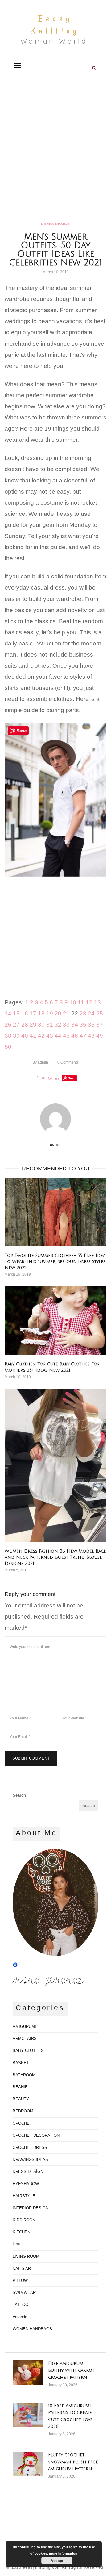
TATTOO (21, 2305)
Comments (68, 1062)
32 (58, 1025)
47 (83, 1036)
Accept (57, 2561)
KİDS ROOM (24, 2220)
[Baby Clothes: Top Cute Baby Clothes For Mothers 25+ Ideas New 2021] (55, 1321)
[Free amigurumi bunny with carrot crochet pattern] (28, 2373)
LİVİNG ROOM (26, 2256)
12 (89, 1002)
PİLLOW (20, 2280)
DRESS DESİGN (55, 224)
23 (83, 1013)
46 (75, 1036)
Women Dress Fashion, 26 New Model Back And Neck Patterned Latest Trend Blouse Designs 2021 (55, 1557)
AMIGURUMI (24, 2026)
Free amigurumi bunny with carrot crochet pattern (71, 2370)
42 (41, 1036)
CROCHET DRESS (30, 2147)
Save (72, 1078)
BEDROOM (23, 2111)
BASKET (21, 2063)
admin (40, 1062)
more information (63, 2553)
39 (16, 1036)
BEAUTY (21, 2099)
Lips (16, 2244)
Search (19, 1795)
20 (58, 1013)
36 (91, 1025)
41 (33, 1036)
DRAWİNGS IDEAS (30, 2159)
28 (25, 1025)
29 (33, 1025)
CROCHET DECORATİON (36, 2135)
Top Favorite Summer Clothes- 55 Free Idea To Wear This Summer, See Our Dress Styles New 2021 (55, 1262)
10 (73, 1002)
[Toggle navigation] (17, 66)
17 (33, 1013)
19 (50, 1013)
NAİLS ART (23, 2268)
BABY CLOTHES (28, 2051)
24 (91, 1013)
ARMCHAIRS (25, 2038)
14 (8, 1013)
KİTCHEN (21, 2232)
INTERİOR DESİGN (31, 2208)
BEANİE (20, 2087)
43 (50, 1036)
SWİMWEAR (24, 2293)
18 (41, 1013)
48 (91, 1036)
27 (16, 1025)
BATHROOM (24, 2075)
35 (83, 1025)
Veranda (20, 2317)
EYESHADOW (26, 2184)
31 (50, 1025)
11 (81, 1002)
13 (97, 1002)
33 (66, 1025)
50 (8, 1047)
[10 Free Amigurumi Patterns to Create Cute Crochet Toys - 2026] (28, 2415)
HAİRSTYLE (24, 2196)
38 (8, 1036)
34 (75, 1025)
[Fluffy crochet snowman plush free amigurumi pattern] (28, 2464)
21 (66, 1013)
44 (58, 1036)
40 (25, 1036)
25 (100, 1013)
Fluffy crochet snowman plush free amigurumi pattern (73, 2462)
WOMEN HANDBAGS (32, 2329)
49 (100, 1036)
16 (25, 1013)
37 (100, 1025)
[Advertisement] (55, 148)
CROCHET (22, 2123)
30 (41, 1025)
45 (66, 1036)
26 (8, 1025)
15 (16, 1013)
